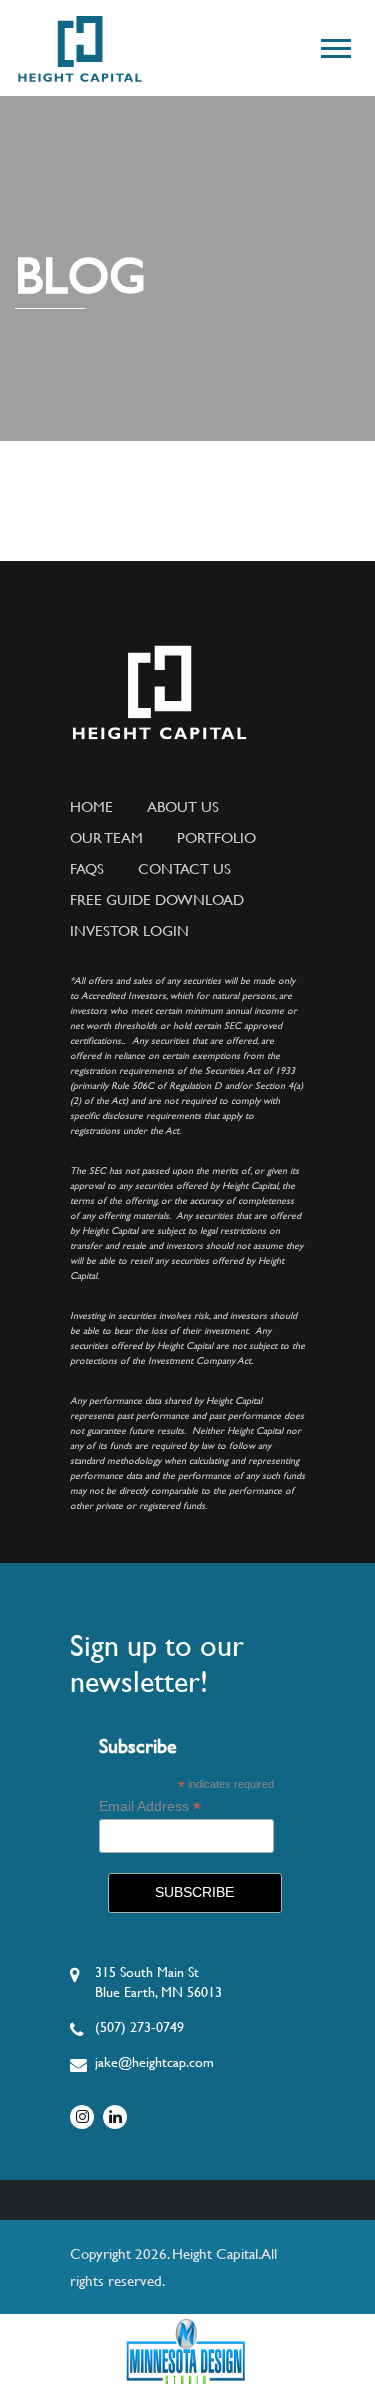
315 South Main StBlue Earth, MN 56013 (158, 1982)
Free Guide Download (157, 900)
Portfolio (216, 838)
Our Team (106, 838)
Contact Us (184, 869)
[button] (334, 44)
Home (91, 807)
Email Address (150, 1806)
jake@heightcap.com (154, 2062)
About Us (183, 807)
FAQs (87, 869)
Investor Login (129, 931)
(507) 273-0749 (139, 2027)
